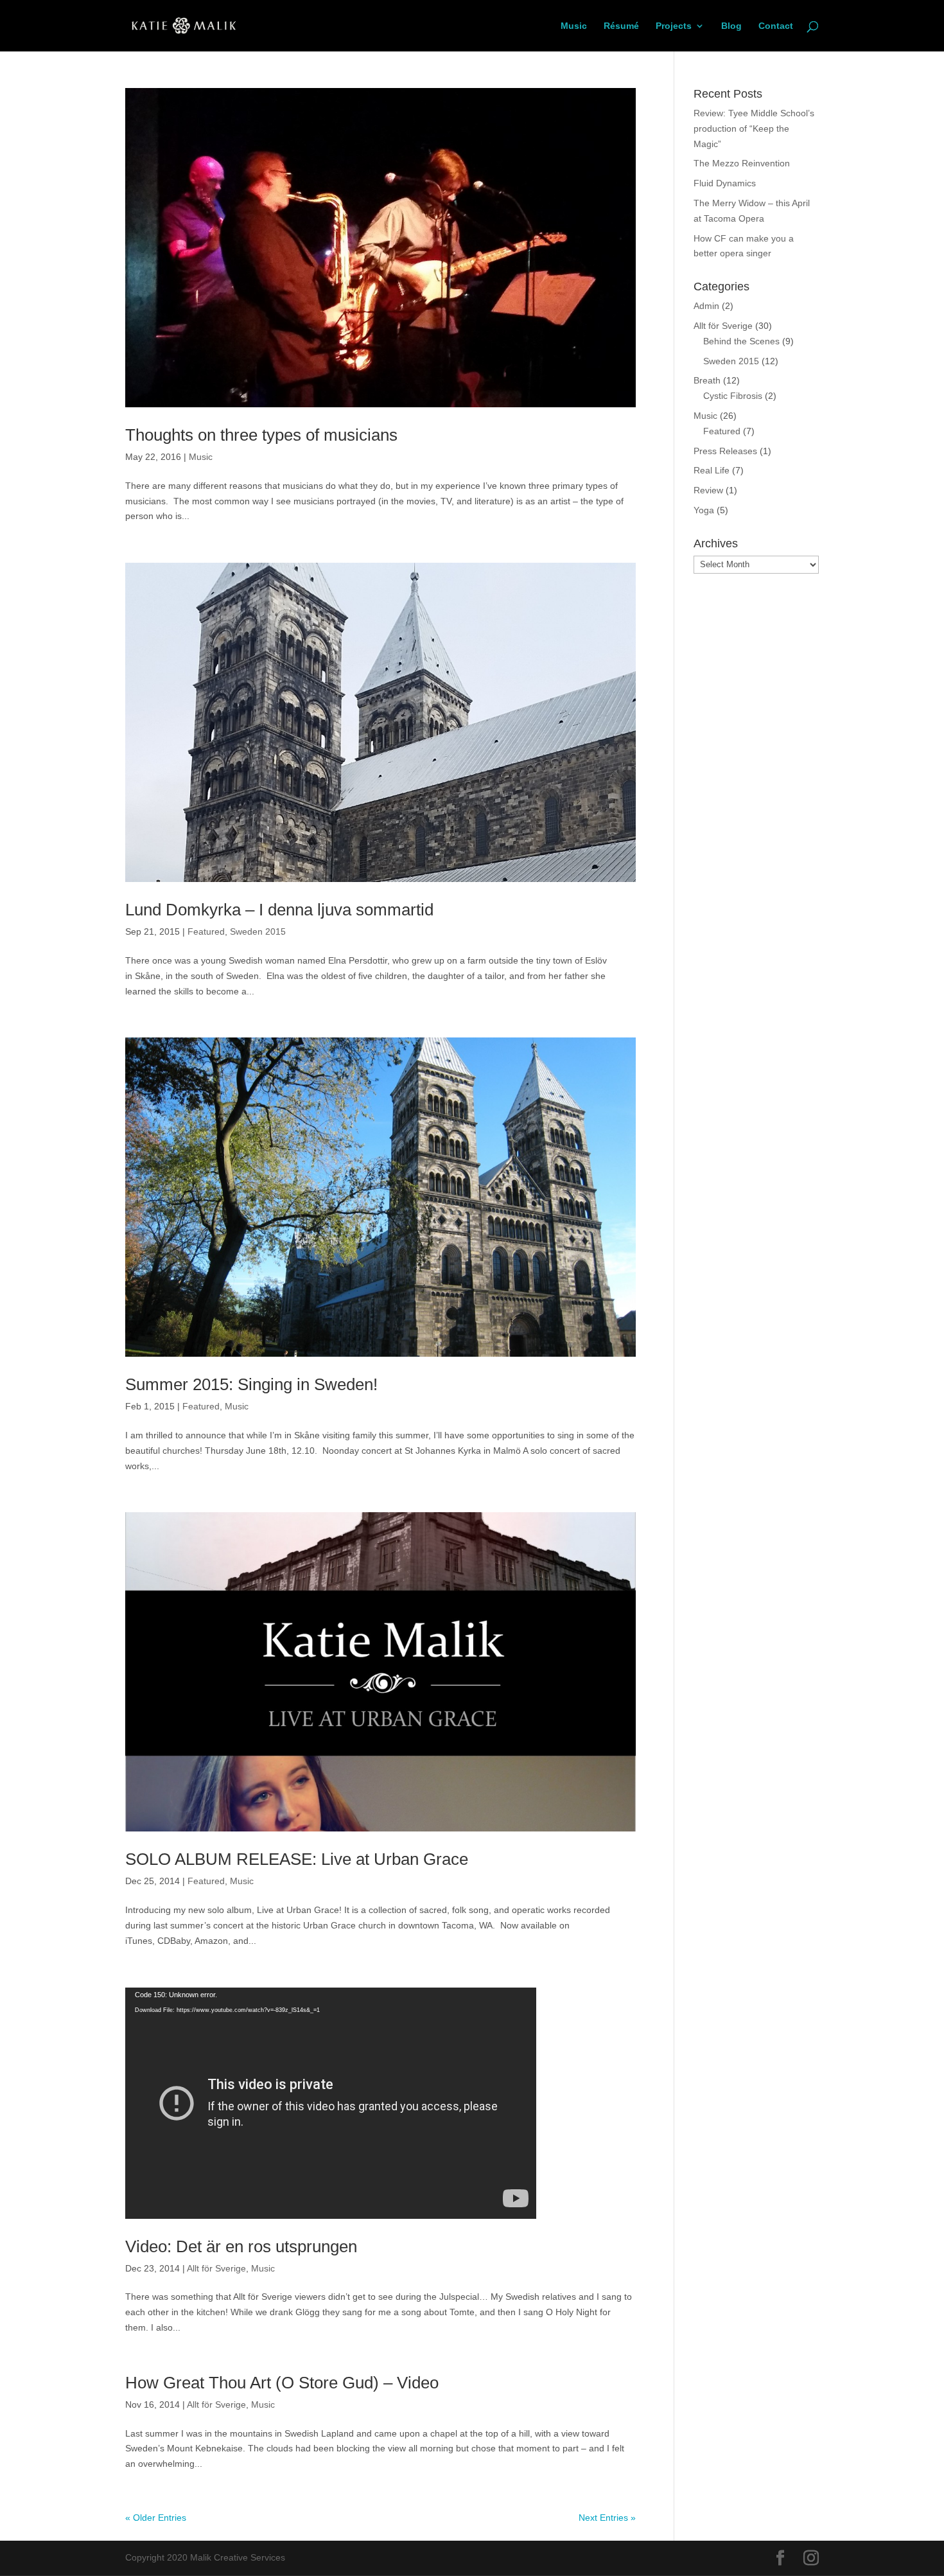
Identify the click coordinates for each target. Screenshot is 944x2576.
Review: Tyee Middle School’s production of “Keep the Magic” (754, 128)
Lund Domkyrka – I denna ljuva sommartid (279, 910)
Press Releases (725, 451)
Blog (731, 26)
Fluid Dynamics (725, 183)
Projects (674, 26)
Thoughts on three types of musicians (261, 435)
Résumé (621, 26)
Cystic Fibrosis (733, 396)
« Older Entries (156, 2518)
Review (708, 490)
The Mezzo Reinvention (742, 163)
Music (574, 26)
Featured (206, 931)
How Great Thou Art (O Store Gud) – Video (282, 2383)
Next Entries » (607, 2518)
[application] (331, 2103)
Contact (776, 26)
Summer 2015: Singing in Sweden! (251, 1384)
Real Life (712, 470)
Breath (707, 380)
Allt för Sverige (216, 2268)
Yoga (704, 510)
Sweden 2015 (258, 931)
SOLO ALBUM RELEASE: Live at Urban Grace (297, 1859)
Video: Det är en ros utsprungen (241, 2246)
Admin (706, 306)
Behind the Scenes (741, 341)
